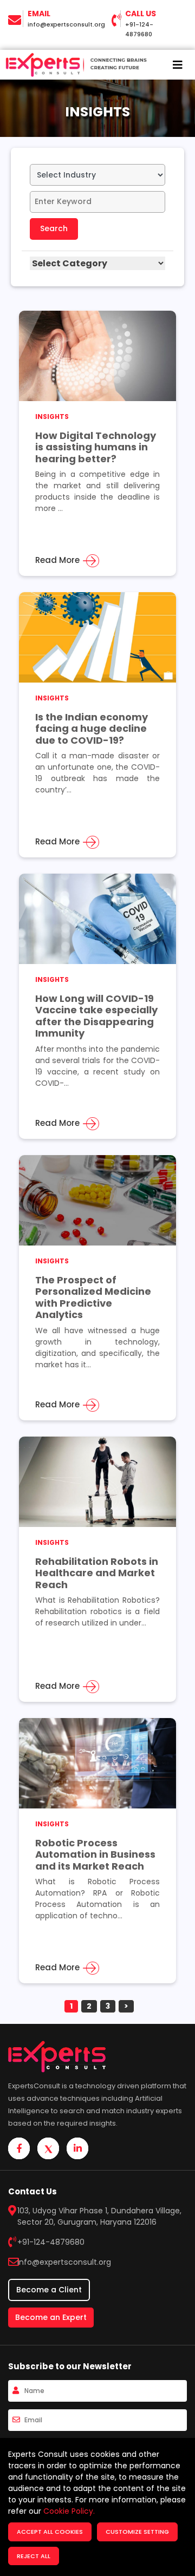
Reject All (34, 2556)
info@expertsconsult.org (66, 24)
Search (54, 228)
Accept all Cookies (50, 2532)
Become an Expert (51, 2317)
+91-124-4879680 (51, 2242)
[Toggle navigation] (178, 65)
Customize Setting (137, 2532)
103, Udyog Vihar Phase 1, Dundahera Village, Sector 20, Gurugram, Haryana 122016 (99, 2216)
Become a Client (49, 2290)
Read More (58, 560)
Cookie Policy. (69, 2511)
